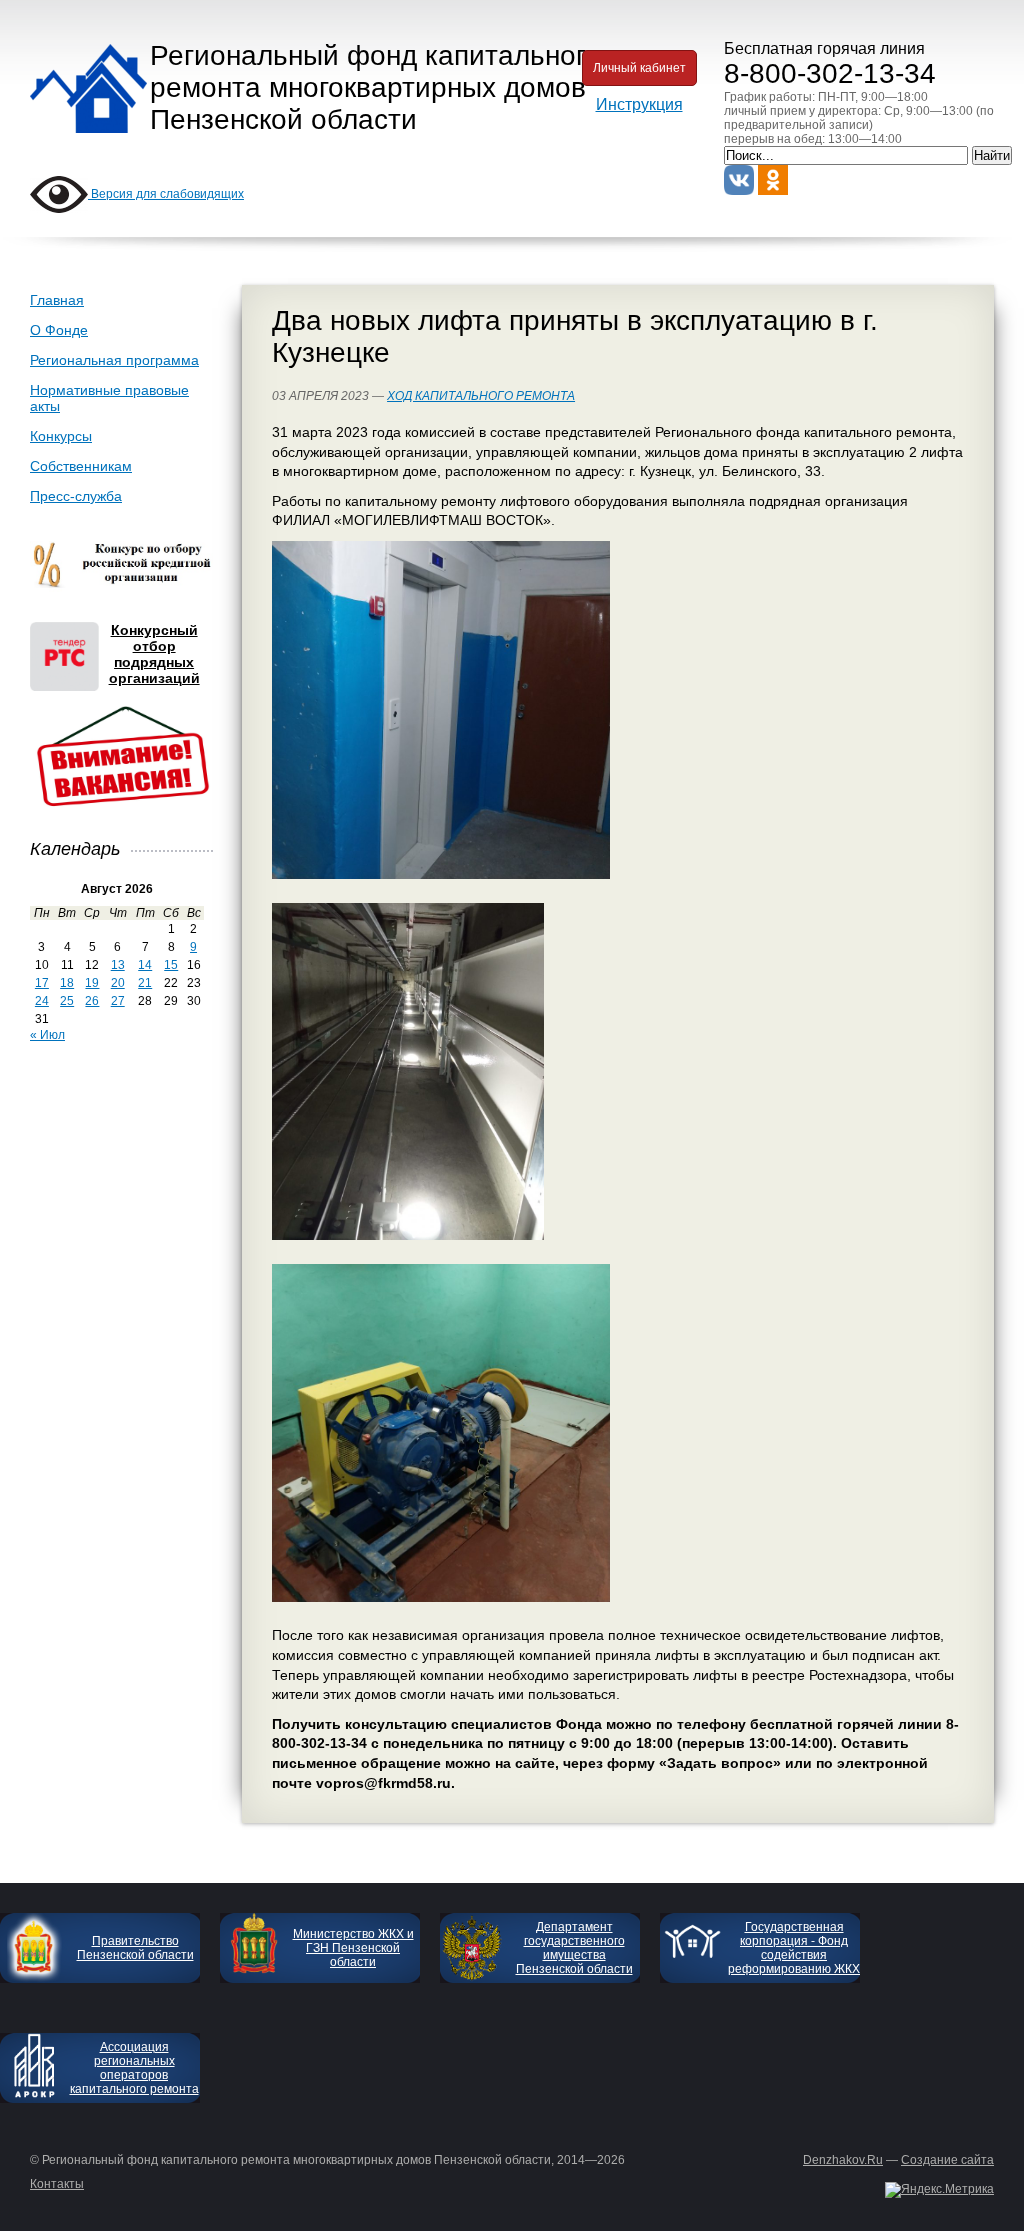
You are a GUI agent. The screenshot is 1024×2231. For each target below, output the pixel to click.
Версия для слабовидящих (166, 194)
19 (92, 983)
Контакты (57, 2184)
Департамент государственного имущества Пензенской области (574, 1948)
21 (145, 983)
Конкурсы (61, 436)
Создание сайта (947, 2160)
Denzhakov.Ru (843, 2160)
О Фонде (59, 330)
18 (67, 983)
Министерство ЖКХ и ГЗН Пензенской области (353, 1948)
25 (67, 1001)
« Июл (47, 1035)
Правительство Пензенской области (135, 1948)
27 (118, 1001)
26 (92, 1001)
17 (42, 983)
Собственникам (81, 466)
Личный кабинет (639, 68)
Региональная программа (114, 360)
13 (118, 965)
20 (118, 983)
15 (171, 965)
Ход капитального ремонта (481, 396)
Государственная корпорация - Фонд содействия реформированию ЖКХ (794, 1948)
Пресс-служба (76, 496)
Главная (57, 300)
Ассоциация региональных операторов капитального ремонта (134, 2068)
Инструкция (639, 104)
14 (145, 965)
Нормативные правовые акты (109, 398)
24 (42, 1001)
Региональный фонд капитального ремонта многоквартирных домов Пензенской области (375, 87)
